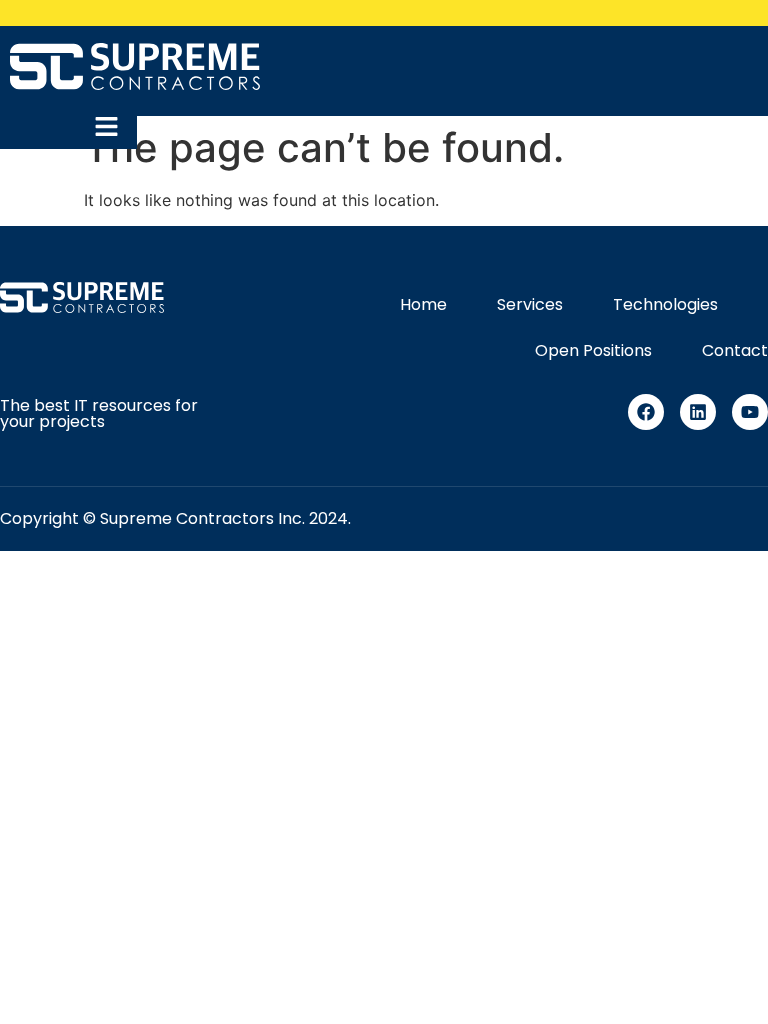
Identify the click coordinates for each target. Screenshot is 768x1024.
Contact (735, 350)
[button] (112, 127)
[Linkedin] (698, 412)
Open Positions (593, 350)
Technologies (665, 304)
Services (530, 304)
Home (423, 304)
